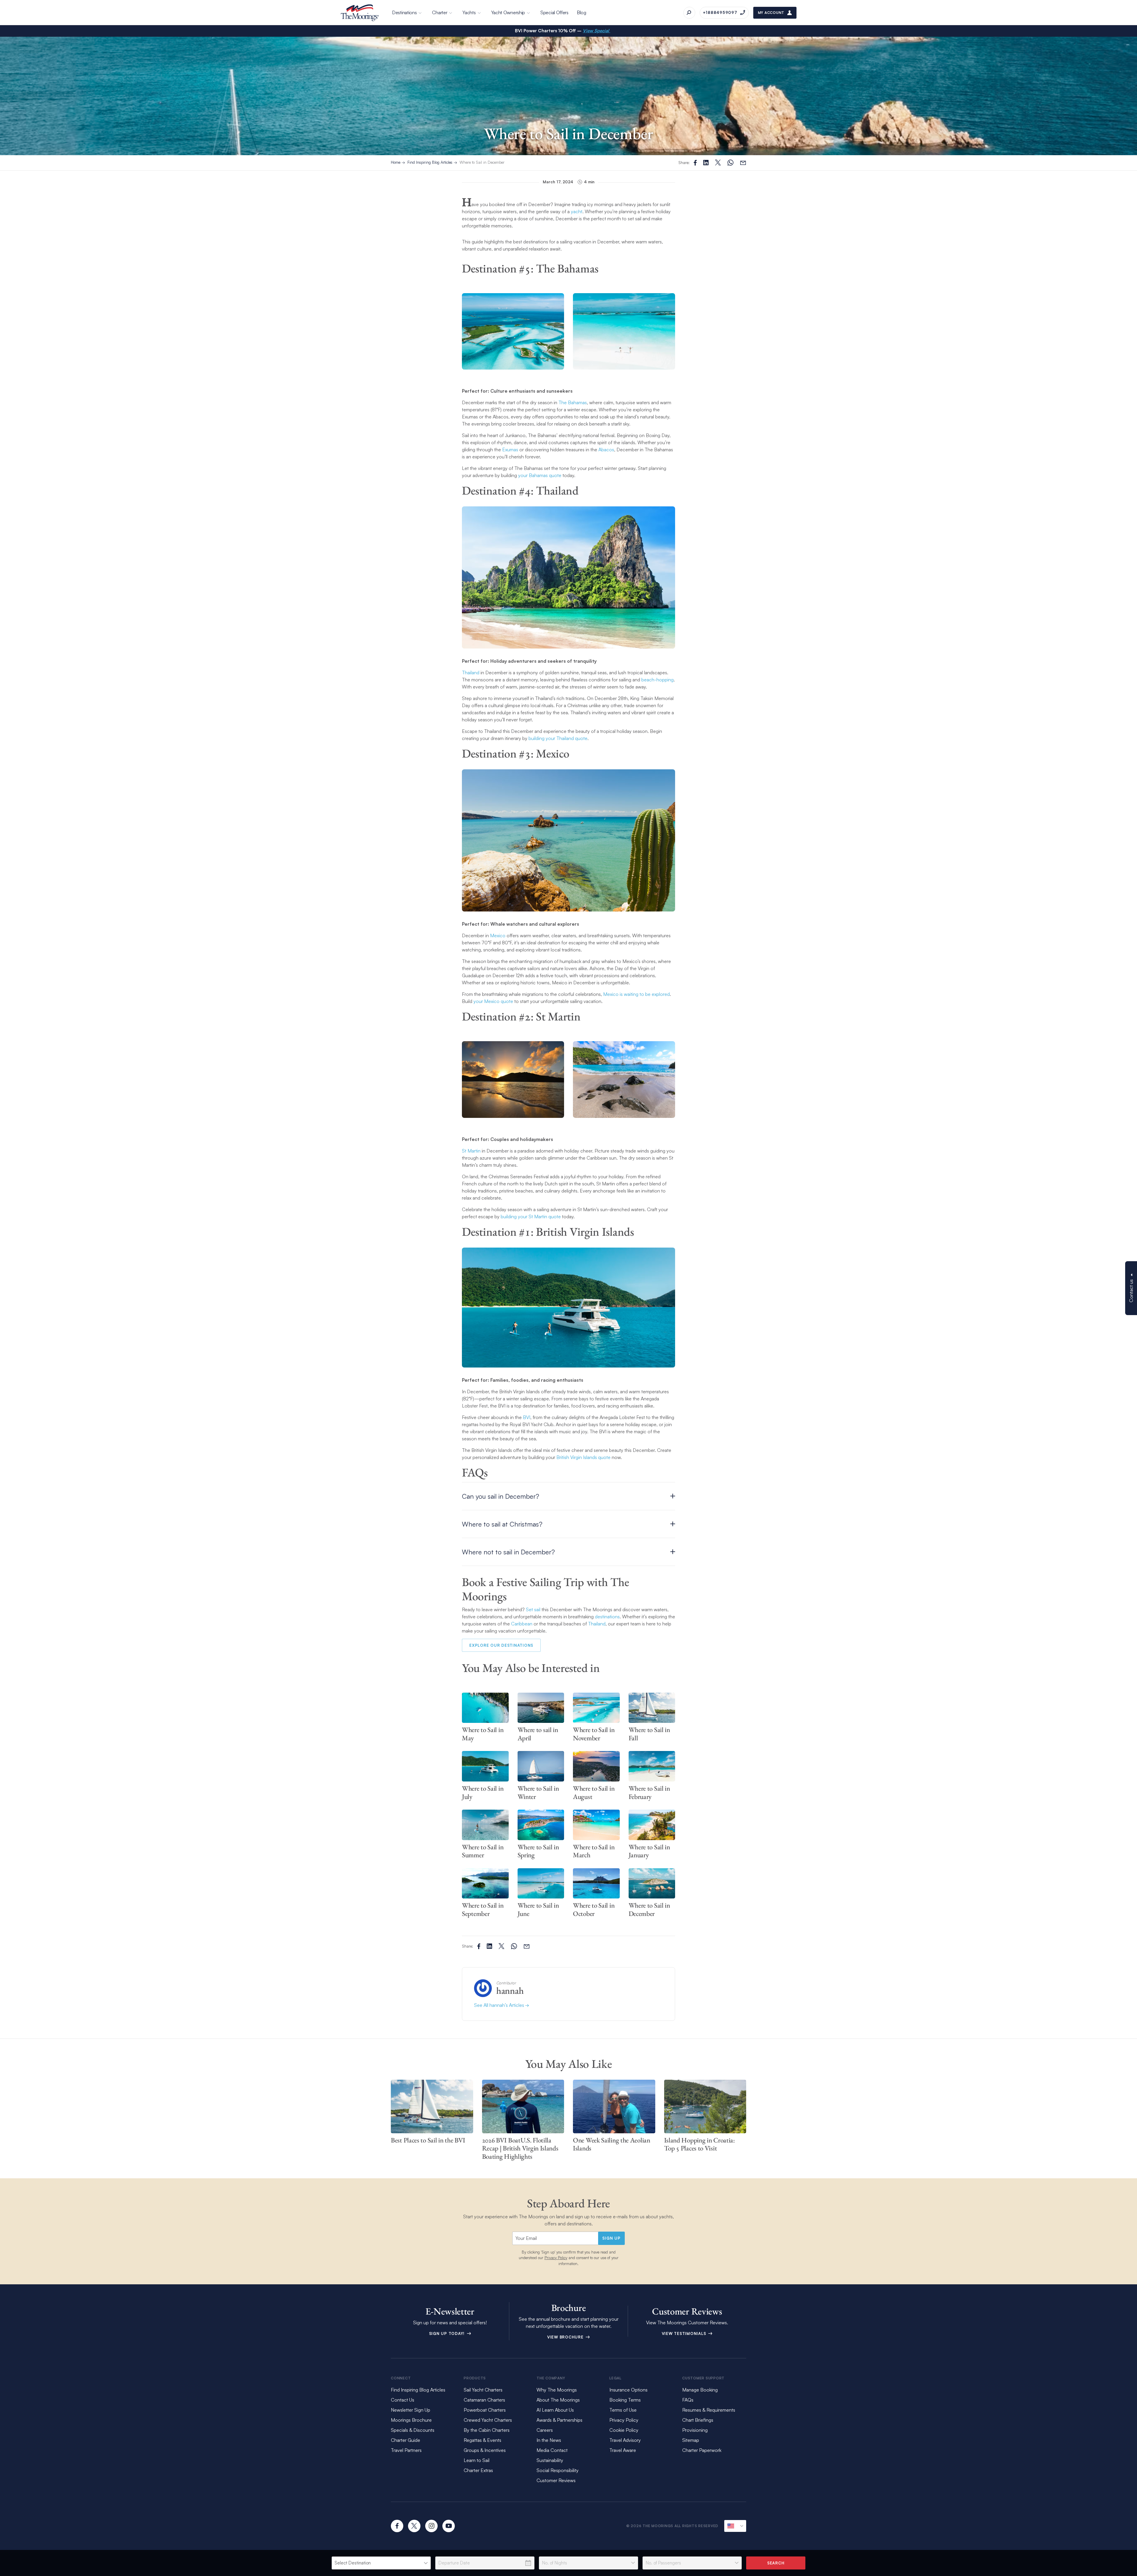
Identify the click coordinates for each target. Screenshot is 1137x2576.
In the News (549, 2440)
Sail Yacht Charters (483, 2390)
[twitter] (414, 2526)
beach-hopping (657, 680)
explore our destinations (501, 1645)
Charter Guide (406, 2440)
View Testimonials (685, 2333)
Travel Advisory (625, 2440)
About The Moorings (558, 2400)
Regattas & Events (482, 2440)
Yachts (469, 12)
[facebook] (397, 2526)
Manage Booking (700, 2390)
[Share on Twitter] (706, 163)
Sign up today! (448, 2333)
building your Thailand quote (558, 738)
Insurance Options (628, 2390)
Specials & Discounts (413, 2430)
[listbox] (381, 2563)
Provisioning (695, 2430)
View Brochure (566, 2337)
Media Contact (552, 2450)
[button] (568, 1496)
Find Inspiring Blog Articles (430, 162)
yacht (577, 211)
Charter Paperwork (702, 2450)
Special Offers (554, 12)
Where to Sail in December (482, 162)
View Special (596, 31)
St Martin (471, 1151)
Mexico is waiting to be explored (636, 994)
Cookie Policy (624, 2430)
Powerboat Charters (485, 2410)
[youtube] (449, 2526)
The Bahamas (573, 402)
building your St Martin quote (531, 1216)
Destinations (404, 12)
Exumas (510, 450)
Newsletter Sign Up (411, 2410)
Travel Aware (623, 2450)
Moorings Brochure (411, 2420)
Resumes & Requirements (709, 2410)
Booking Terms (625, 2400)
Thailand (471, 673)
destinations (607, 1617)
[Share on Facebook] (695, 163)
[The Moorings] (360, 13)
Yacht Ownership (508, 12)
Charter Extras (478, 2470)
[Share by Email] (743, 163)
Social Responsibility (558, 2470)
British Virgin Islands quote (583, 1457)
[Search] (689, 13)
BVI (527, 1417)
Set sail (533, 1609)
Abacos (606, 450)
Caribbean (522, 1624)
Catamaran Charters (484, 2400)
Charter (440, 12)
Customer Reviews (556, 2480)
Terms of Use (623, 2410)
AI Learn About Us (555, 2410)
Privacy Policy (556, 2258)
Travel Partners (406, 2450)
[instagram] (431, 2526)
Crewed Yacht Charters (488, 2420)
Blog (582, 12)
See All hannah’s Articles (500, 2005)
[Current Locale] (735, 2526)
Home (396, 162)
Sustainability (550, 2460)
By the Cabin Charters (487, 2430)
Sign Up (611, 2238)
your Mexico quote (493, 1001)
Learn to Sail (478, 2460)
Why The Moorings (557, 2390)
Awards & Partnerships (559, 2420)
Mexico (498, 935)
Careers (545, 2430)
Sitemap (691, 2440)
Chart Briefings (698, 2420)
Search (776, 2563)
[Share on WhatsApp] (730, 163)
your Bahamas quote (540, 475)
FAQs (688, 2400)
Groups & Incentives (485, 2450)
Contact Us (403, 2400)
